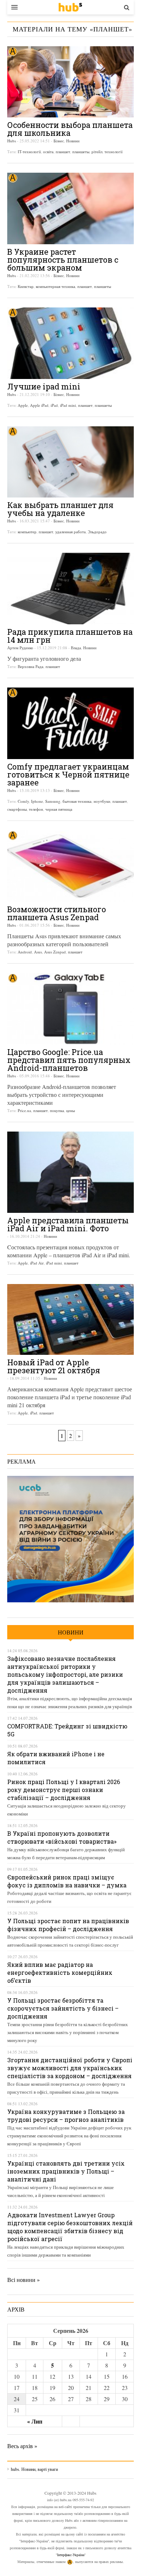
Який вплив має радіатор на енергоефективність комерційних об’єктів (60, 1972)
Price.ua (24, 1110)
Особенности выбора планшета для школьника (70, 129)
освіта (48, 152)
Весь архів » (22, 2446)
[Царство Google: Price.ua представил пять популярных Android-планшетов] (70, 1009)
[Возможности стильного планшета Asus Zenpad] (70, 866)
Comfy (23, 801)
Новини (73, 141)
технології (114, 152)
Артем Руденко (20, 648)
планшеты (81, 152)
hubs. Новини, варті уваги (70, 7)
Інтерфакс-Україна (71, 2555)
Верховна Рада (31, 666)
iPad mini (68, 405)
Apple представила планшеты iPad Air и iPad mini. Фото (68, 1224)
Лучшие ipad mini (44, 386)
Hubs (12, 141)
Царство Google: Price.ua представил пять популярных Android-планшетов (69, 1060)
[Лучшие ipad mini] (70, 343)
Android (25, 952)
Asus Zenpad (55, 952)
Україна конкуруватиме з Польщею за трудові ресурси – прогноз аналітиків (66, 2116)
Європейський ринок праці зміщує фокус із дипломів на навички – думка (67, 1881)
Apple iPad (39, 405)
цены (70, 1110)
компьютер (27, 532)
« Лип (35, 2421)
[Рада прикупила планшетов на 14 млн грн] (70, 589)
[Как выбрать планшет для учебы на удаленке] (70, 462)
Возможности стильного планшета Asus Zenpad (57, 913)
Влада (76, 648)
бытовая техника (77, 801)
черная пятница (59, 809)
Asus (38, 952)
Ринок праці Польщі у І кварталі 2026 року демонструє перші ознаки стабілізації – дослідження (64, 1790)
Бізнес (59, 141)
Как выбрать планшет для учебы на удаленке (60, 509)
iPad (54, 405)
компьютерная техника (55, 286)
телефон (36, 809)
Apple (23, 405)
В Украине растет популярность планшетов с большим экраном (63, 260)
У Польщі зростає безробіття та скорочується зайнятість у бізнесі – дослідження (63, 2008)
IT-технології (29, 152)
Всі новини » (23, 2280)
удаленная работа (70, 532)
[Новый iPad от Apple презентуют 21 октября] (70, 1319)
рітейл (97, 152)
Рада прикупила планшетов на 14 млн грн (70, 636)
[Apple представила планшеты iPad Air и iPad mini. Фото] (70, 1172)
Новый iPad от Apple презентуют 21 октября (54, 1366)
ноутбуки (102, 801)
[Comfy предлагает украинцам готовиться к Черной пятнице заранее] (70, 723)
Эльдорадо (97, 532)
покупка (57, 1110)
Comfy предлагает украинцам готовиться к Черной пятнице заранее (68, 774)
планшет (63, 152)
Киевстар (26, 286)
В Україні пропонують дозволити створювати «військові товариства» (62, 1837)
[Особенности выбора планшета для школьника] (70, 82)
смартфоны (17, 809)
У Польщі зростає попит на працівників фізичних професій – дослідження (68, 1925)
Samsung (53, 801)
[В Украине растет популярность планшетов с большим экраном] (70, 208)
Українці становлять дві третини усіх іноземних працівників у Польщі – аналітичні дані (66, 2171)
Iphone (37, 801)
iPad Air (37, 1263)
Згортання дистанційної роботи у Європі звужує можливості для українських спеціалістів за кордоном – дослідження (70, 2068)
